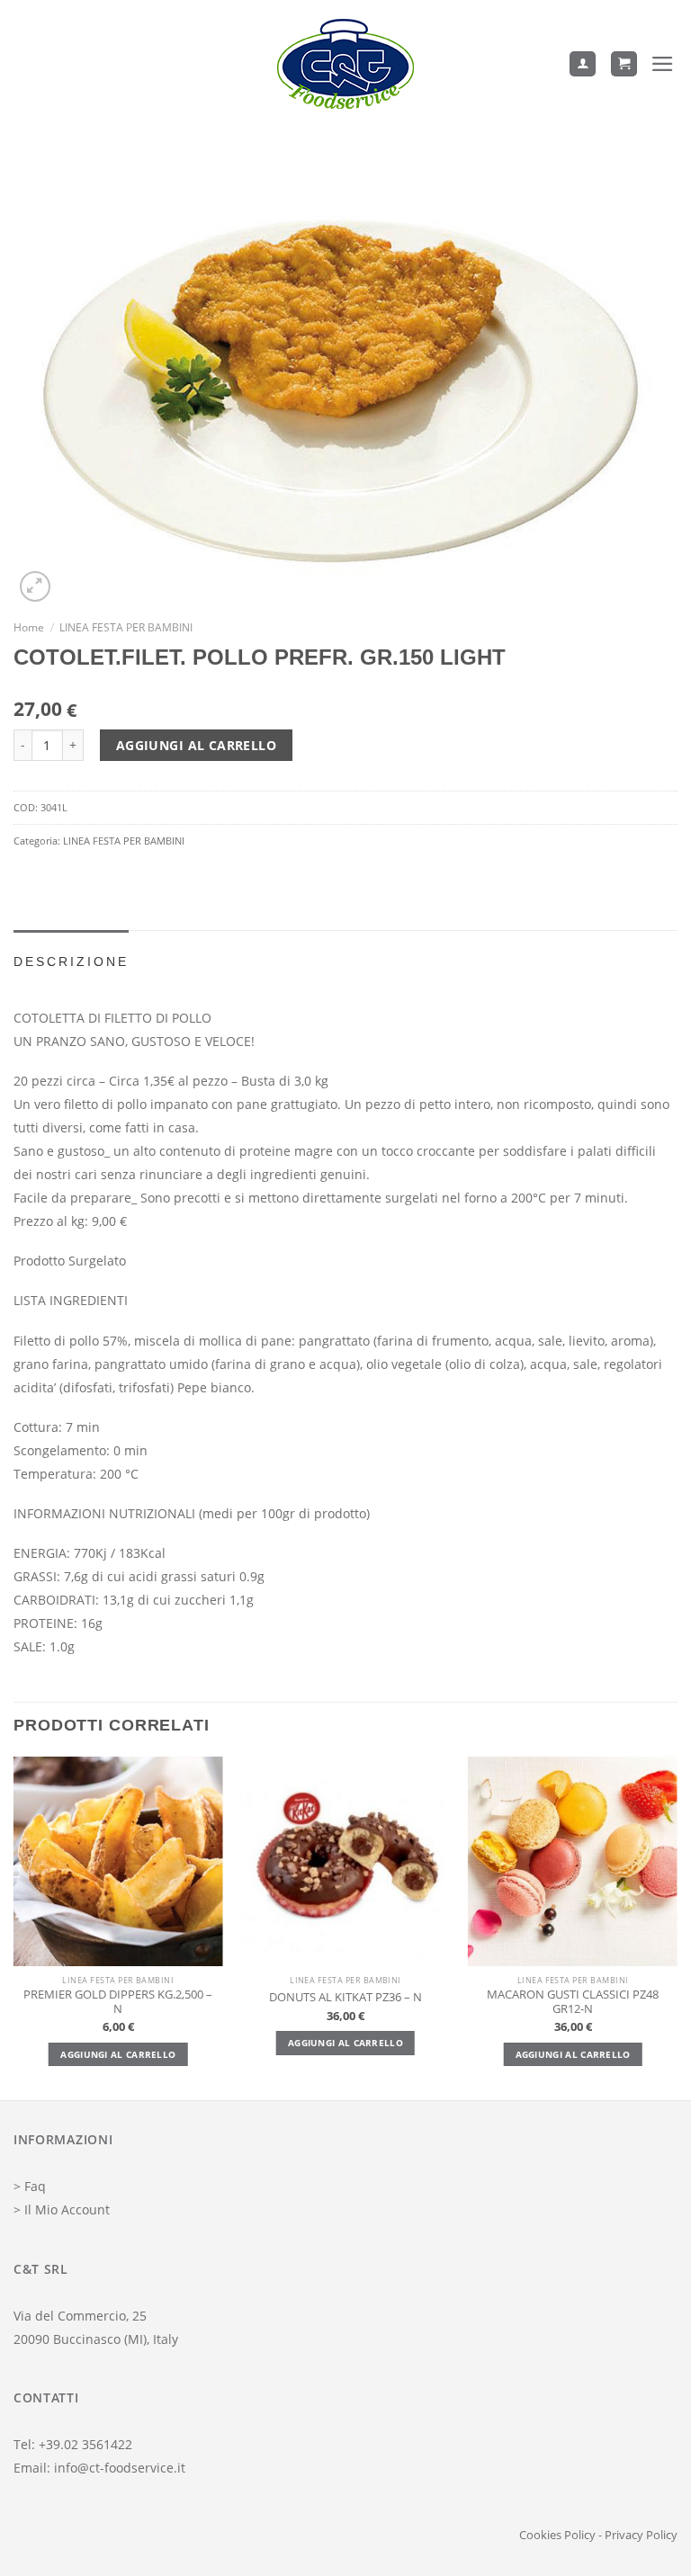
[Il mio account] (583, 64)
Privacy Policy (641, 2535)
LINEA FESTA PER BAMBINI (126, 627)
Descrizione (71, 962)
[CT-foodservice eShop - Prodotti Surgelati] (345, 64)
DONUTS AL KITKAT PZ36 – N (345, 1998)
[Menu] (664, 64)
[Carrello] (624, 64)
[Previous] (14, 1927)
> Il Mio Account (62, 2209)
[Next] (677, 1927)
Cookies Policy (557, 2535)
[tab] (71, 962)
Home (29, 627)
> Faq (30, 2186)
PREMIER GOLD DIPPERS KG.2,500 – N (118, 2002)
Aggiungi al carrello (196, 745)
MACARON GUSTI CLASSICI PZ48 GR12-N (573, 2002)
